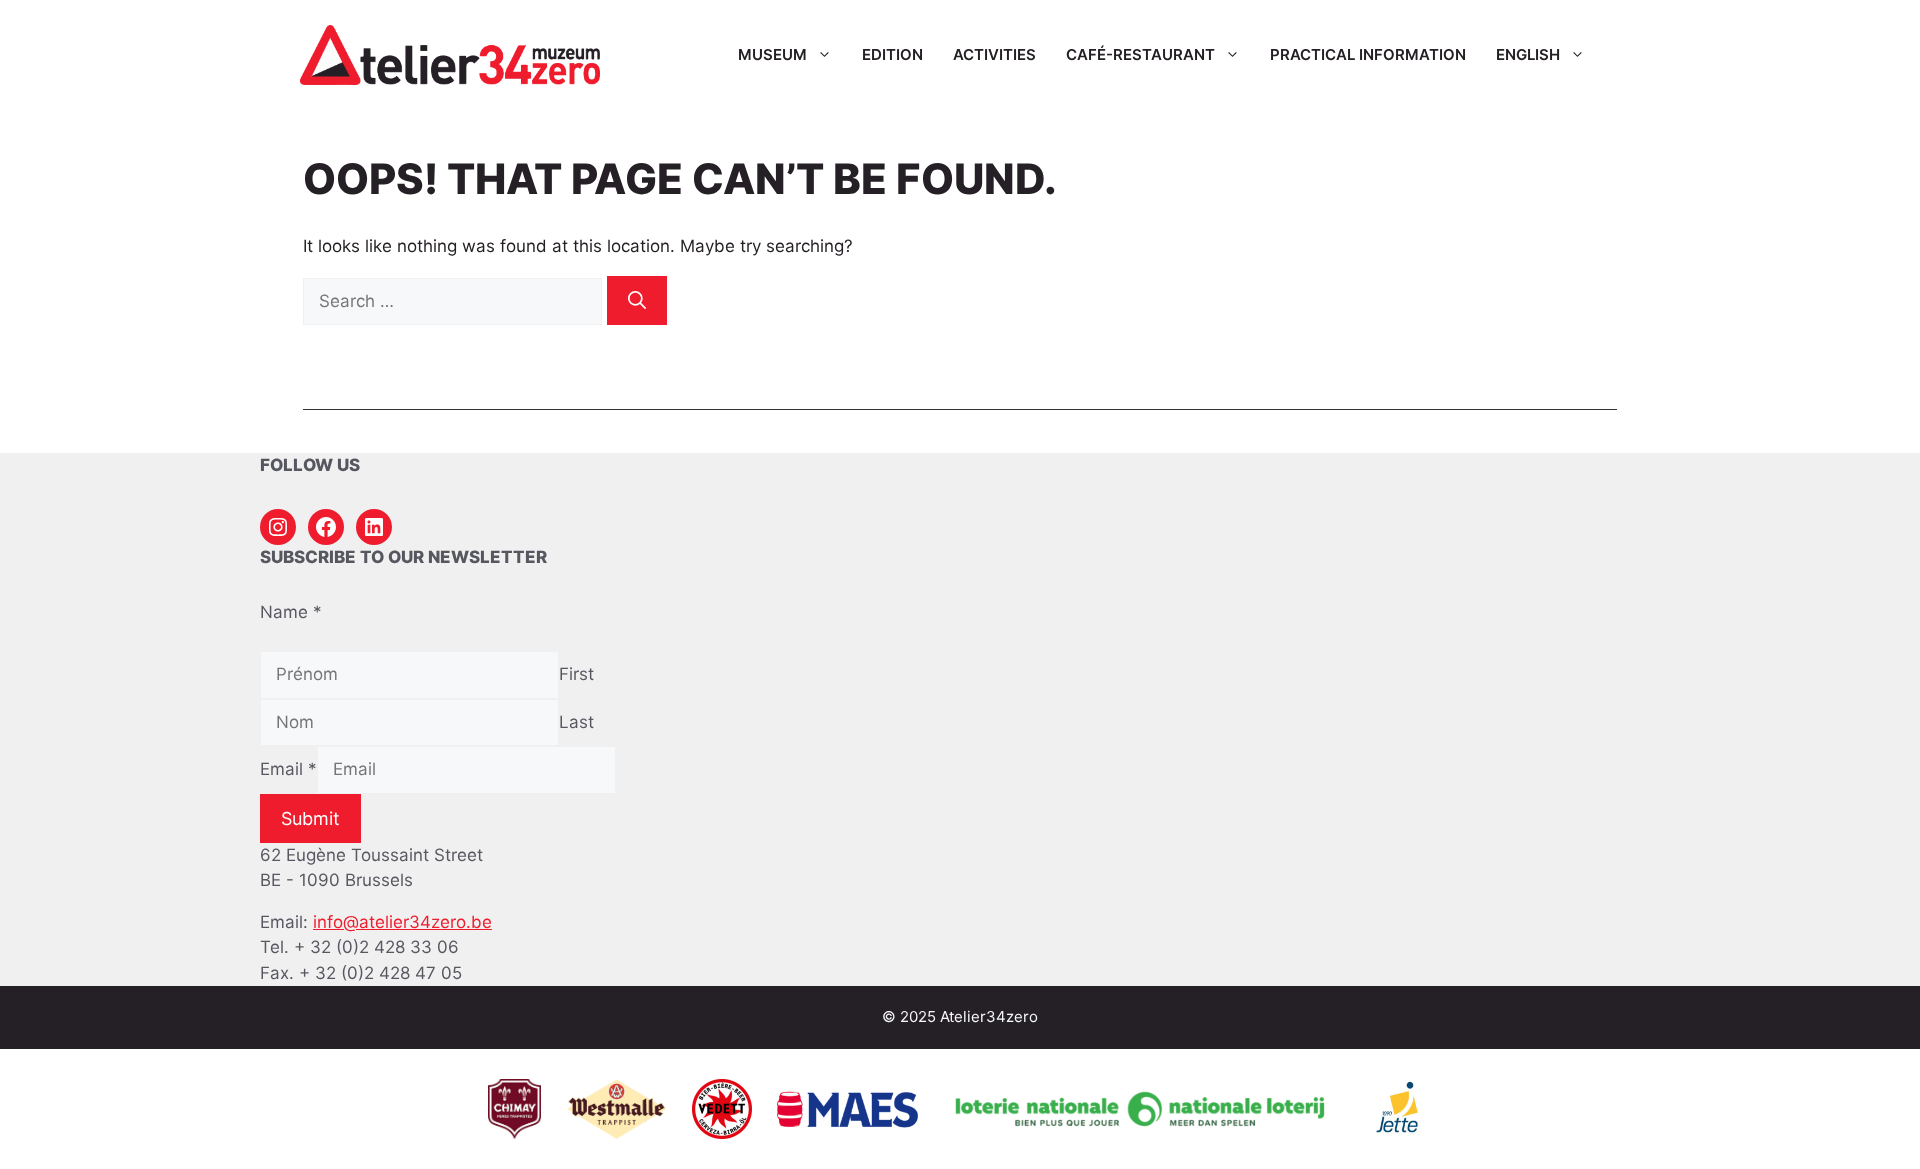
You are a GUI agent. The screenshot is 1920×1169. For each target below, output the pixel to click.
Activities (994, 54)
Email (288, 769)
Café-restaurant (1140, 54)
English (1528, 54)
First (576, 674)
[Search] (637, 300)
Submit (310, 818)
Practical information (1368, 54)
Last (576, 722)
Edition (892, 54)
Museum (772, 54)
